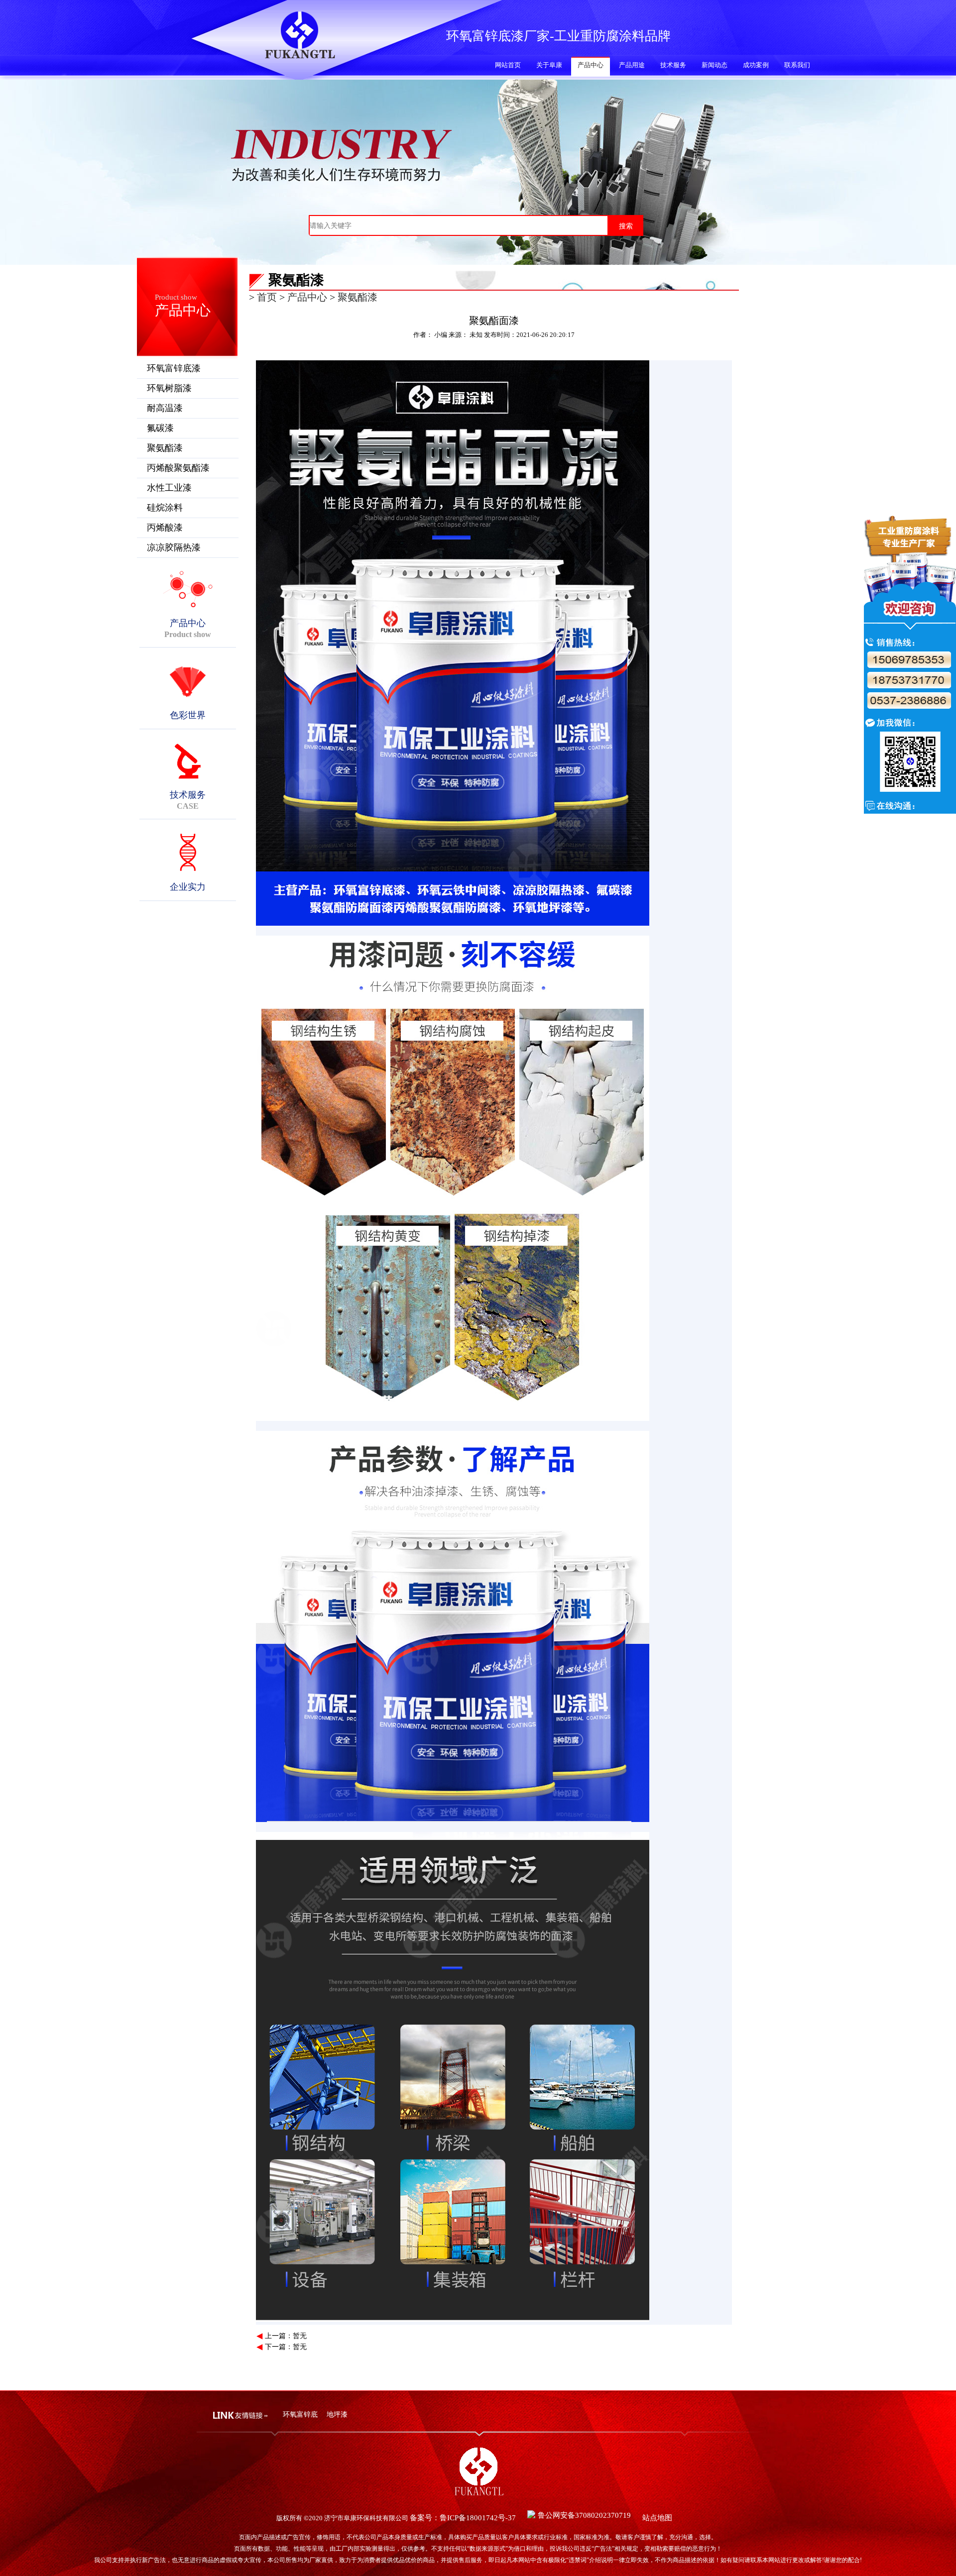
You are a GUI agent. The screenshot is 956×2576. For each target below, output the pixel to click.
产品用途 (632, 65)
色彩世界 (188, 715)
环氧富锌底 (300, 2415)
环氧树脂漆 (169, 388)
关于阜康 (549, 65)
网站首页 (508, 65)
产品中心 (591, 65)
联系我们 (797, 65)
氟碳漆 (160, 428)
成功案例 (756, 65)
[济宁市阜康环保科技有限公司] (300, 54)
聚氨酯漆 (165, 448)
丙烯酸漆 (165, 528)
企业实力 (188, 887)
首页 (267, 297)
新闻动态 (715, 65)
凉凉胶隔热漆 (174, 547)
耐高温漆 (165, 408)
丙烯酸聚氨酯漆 (178, 468)
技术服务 (673, 65)
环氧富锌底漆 (174, 368)
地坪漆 (337, 2415)
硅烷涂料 (165, 508)
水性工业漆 (169, 488)
